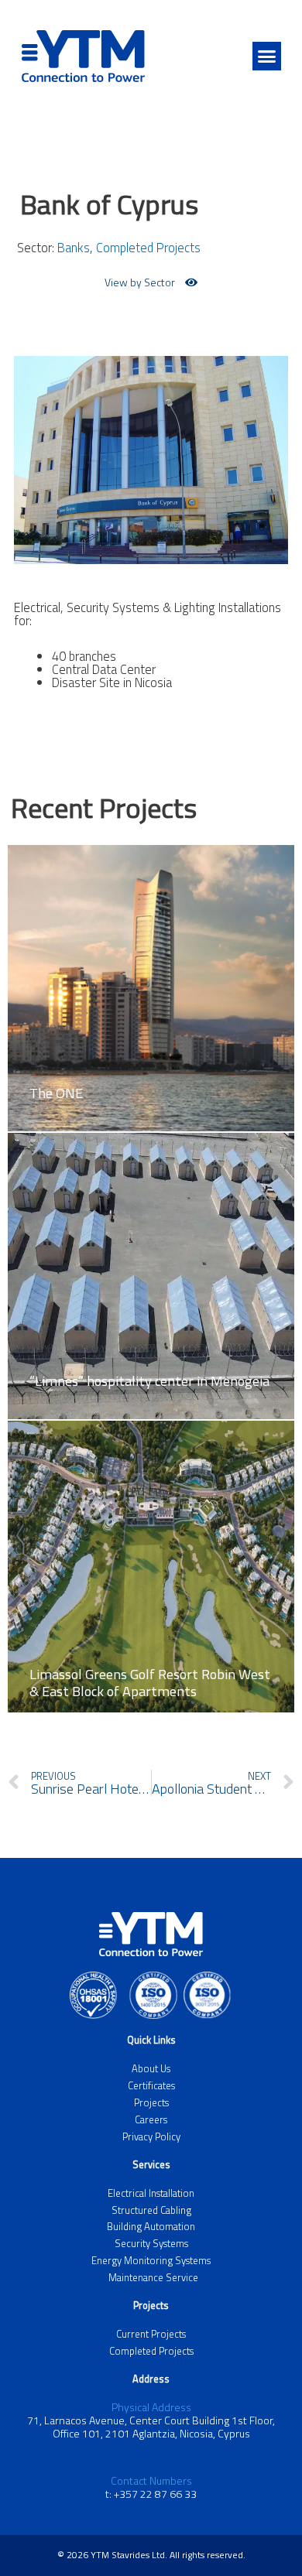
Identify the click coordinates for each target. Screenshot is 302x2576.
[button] (267, 56)
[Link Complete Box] (151, 977)
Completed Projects (148, 247)
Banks (74, 247)
